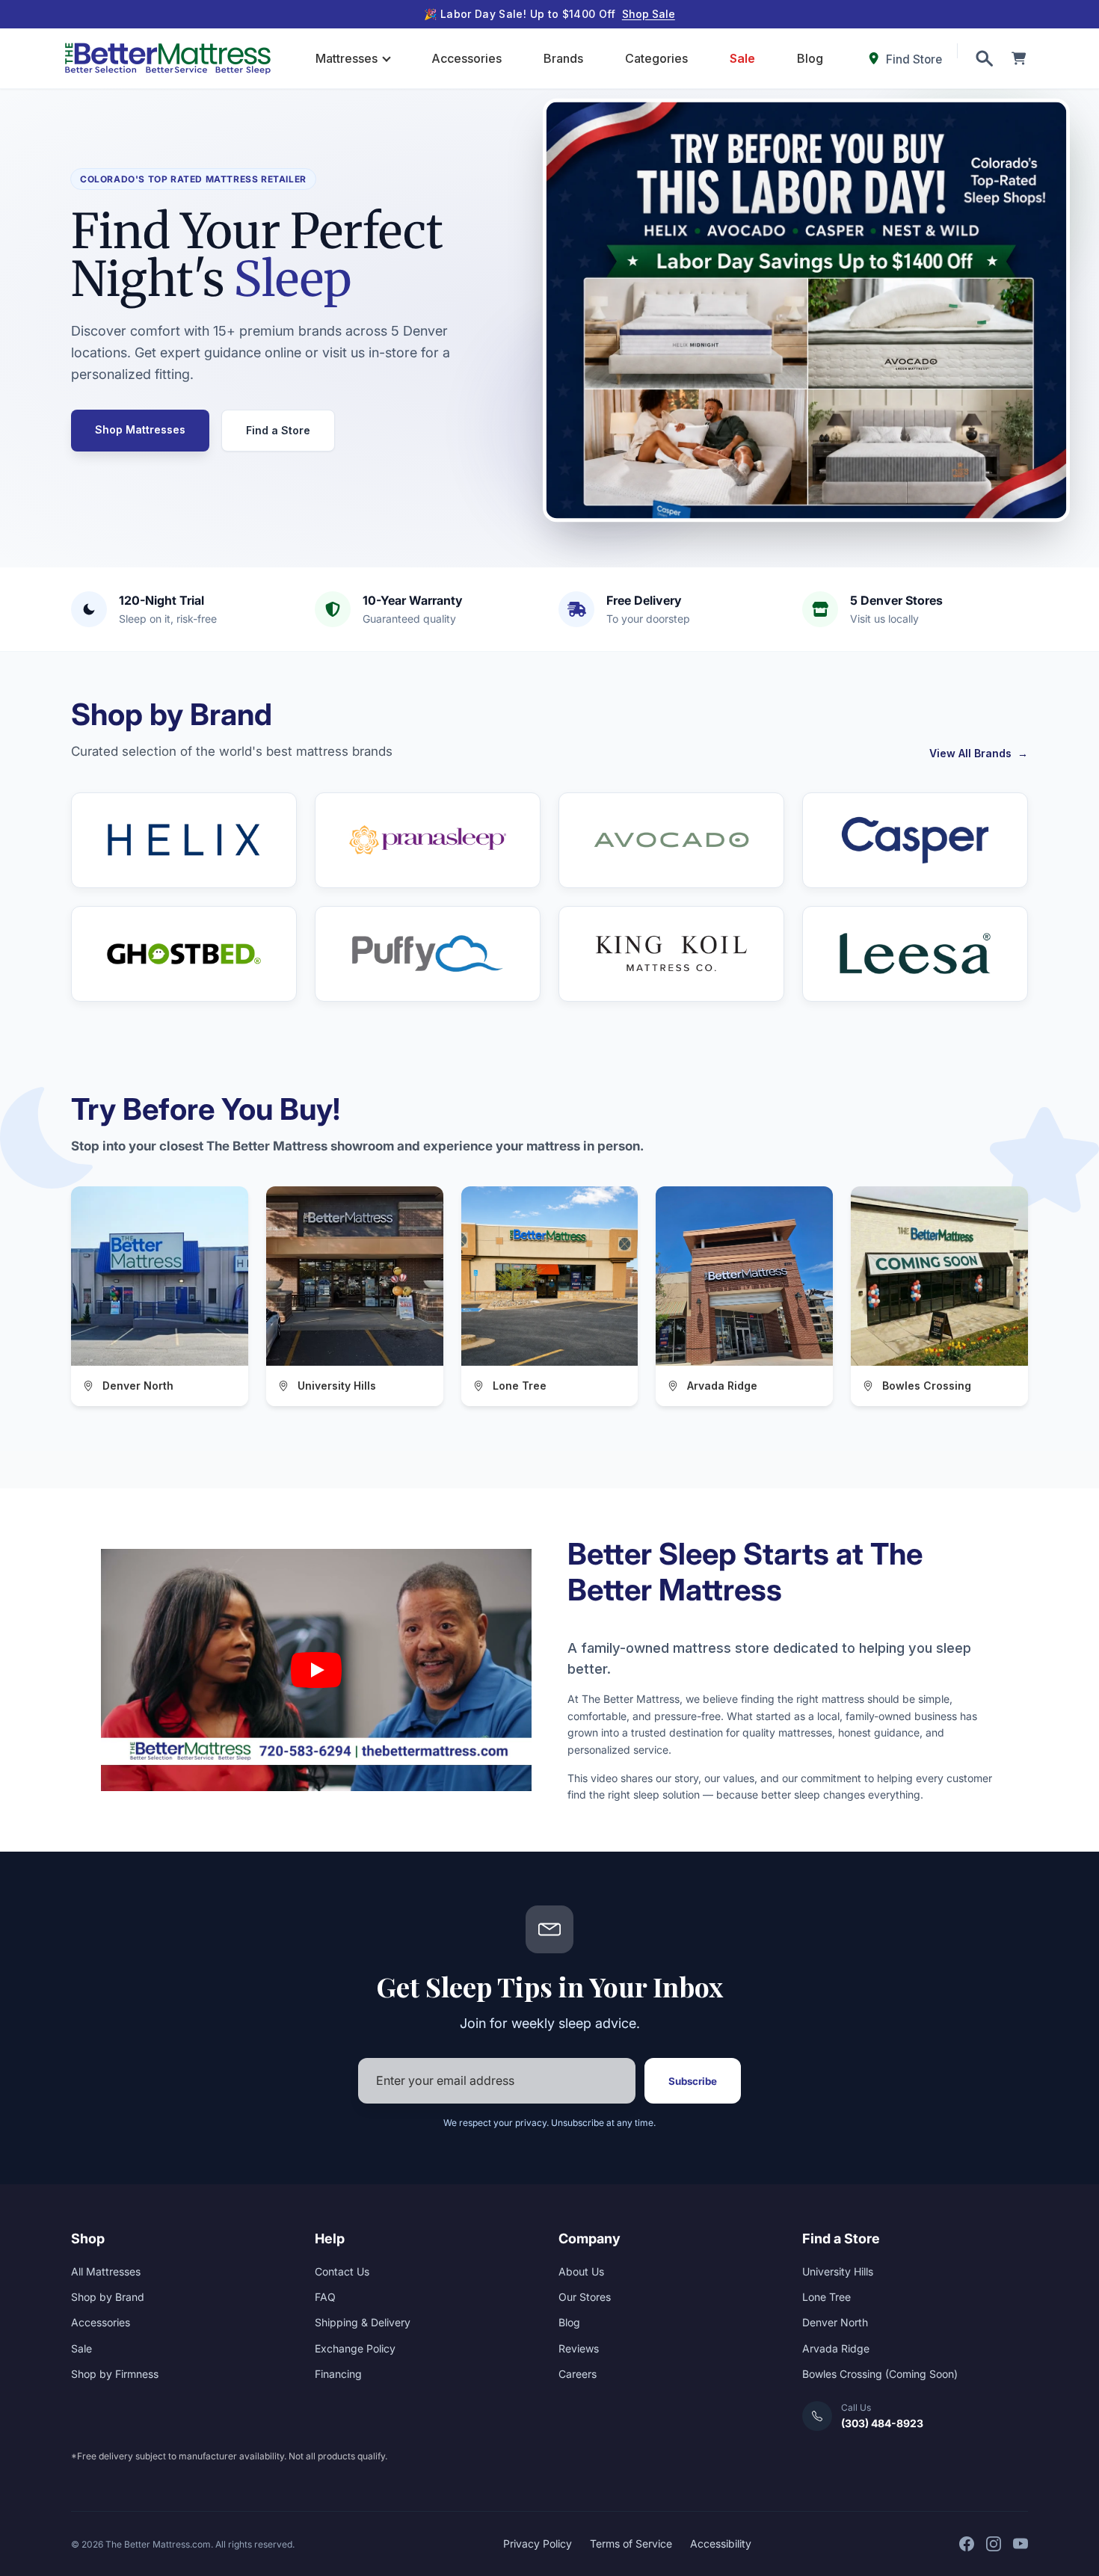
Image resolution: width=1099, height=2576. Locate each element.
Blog (810, 58)
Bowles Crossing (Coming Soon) (880, 2374)
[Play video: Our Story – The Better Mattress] (316, 1670)
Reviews (579, 2348)
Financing (338, 2374)
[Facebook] (967, 2544)
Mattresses (347, 58)
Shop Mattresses (140, 429)
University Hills (838, 2271)
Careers (578, 2374)
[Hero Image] (807, 311)
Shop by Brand (108, 2297)
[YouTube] (1020, 2544)
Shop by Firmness (115, 2374)
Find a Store (278, 430)
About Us (581, 2271)
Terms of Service (631, 2543)
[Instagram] (994, 2544)
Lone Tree (826, 2297)
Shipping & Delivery (363, 2322)
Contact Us (342, 2271)
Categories (656, 58)
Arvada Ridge (836, 2348)
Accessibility (721, 2543)
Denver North (835, 2322)
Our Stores (585, 2297)
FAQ (325, 2297)
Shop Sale (649, 14)
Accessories (467, 58)
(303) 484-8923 (882, 2423)
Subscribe (693, 2081)
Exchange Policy (355, 2348)
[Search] (984, 58)
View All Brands (979, 753)
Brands (563, 58)
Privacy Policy (538, 2543)
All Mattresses (106, 2271)
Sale (742, 58)
